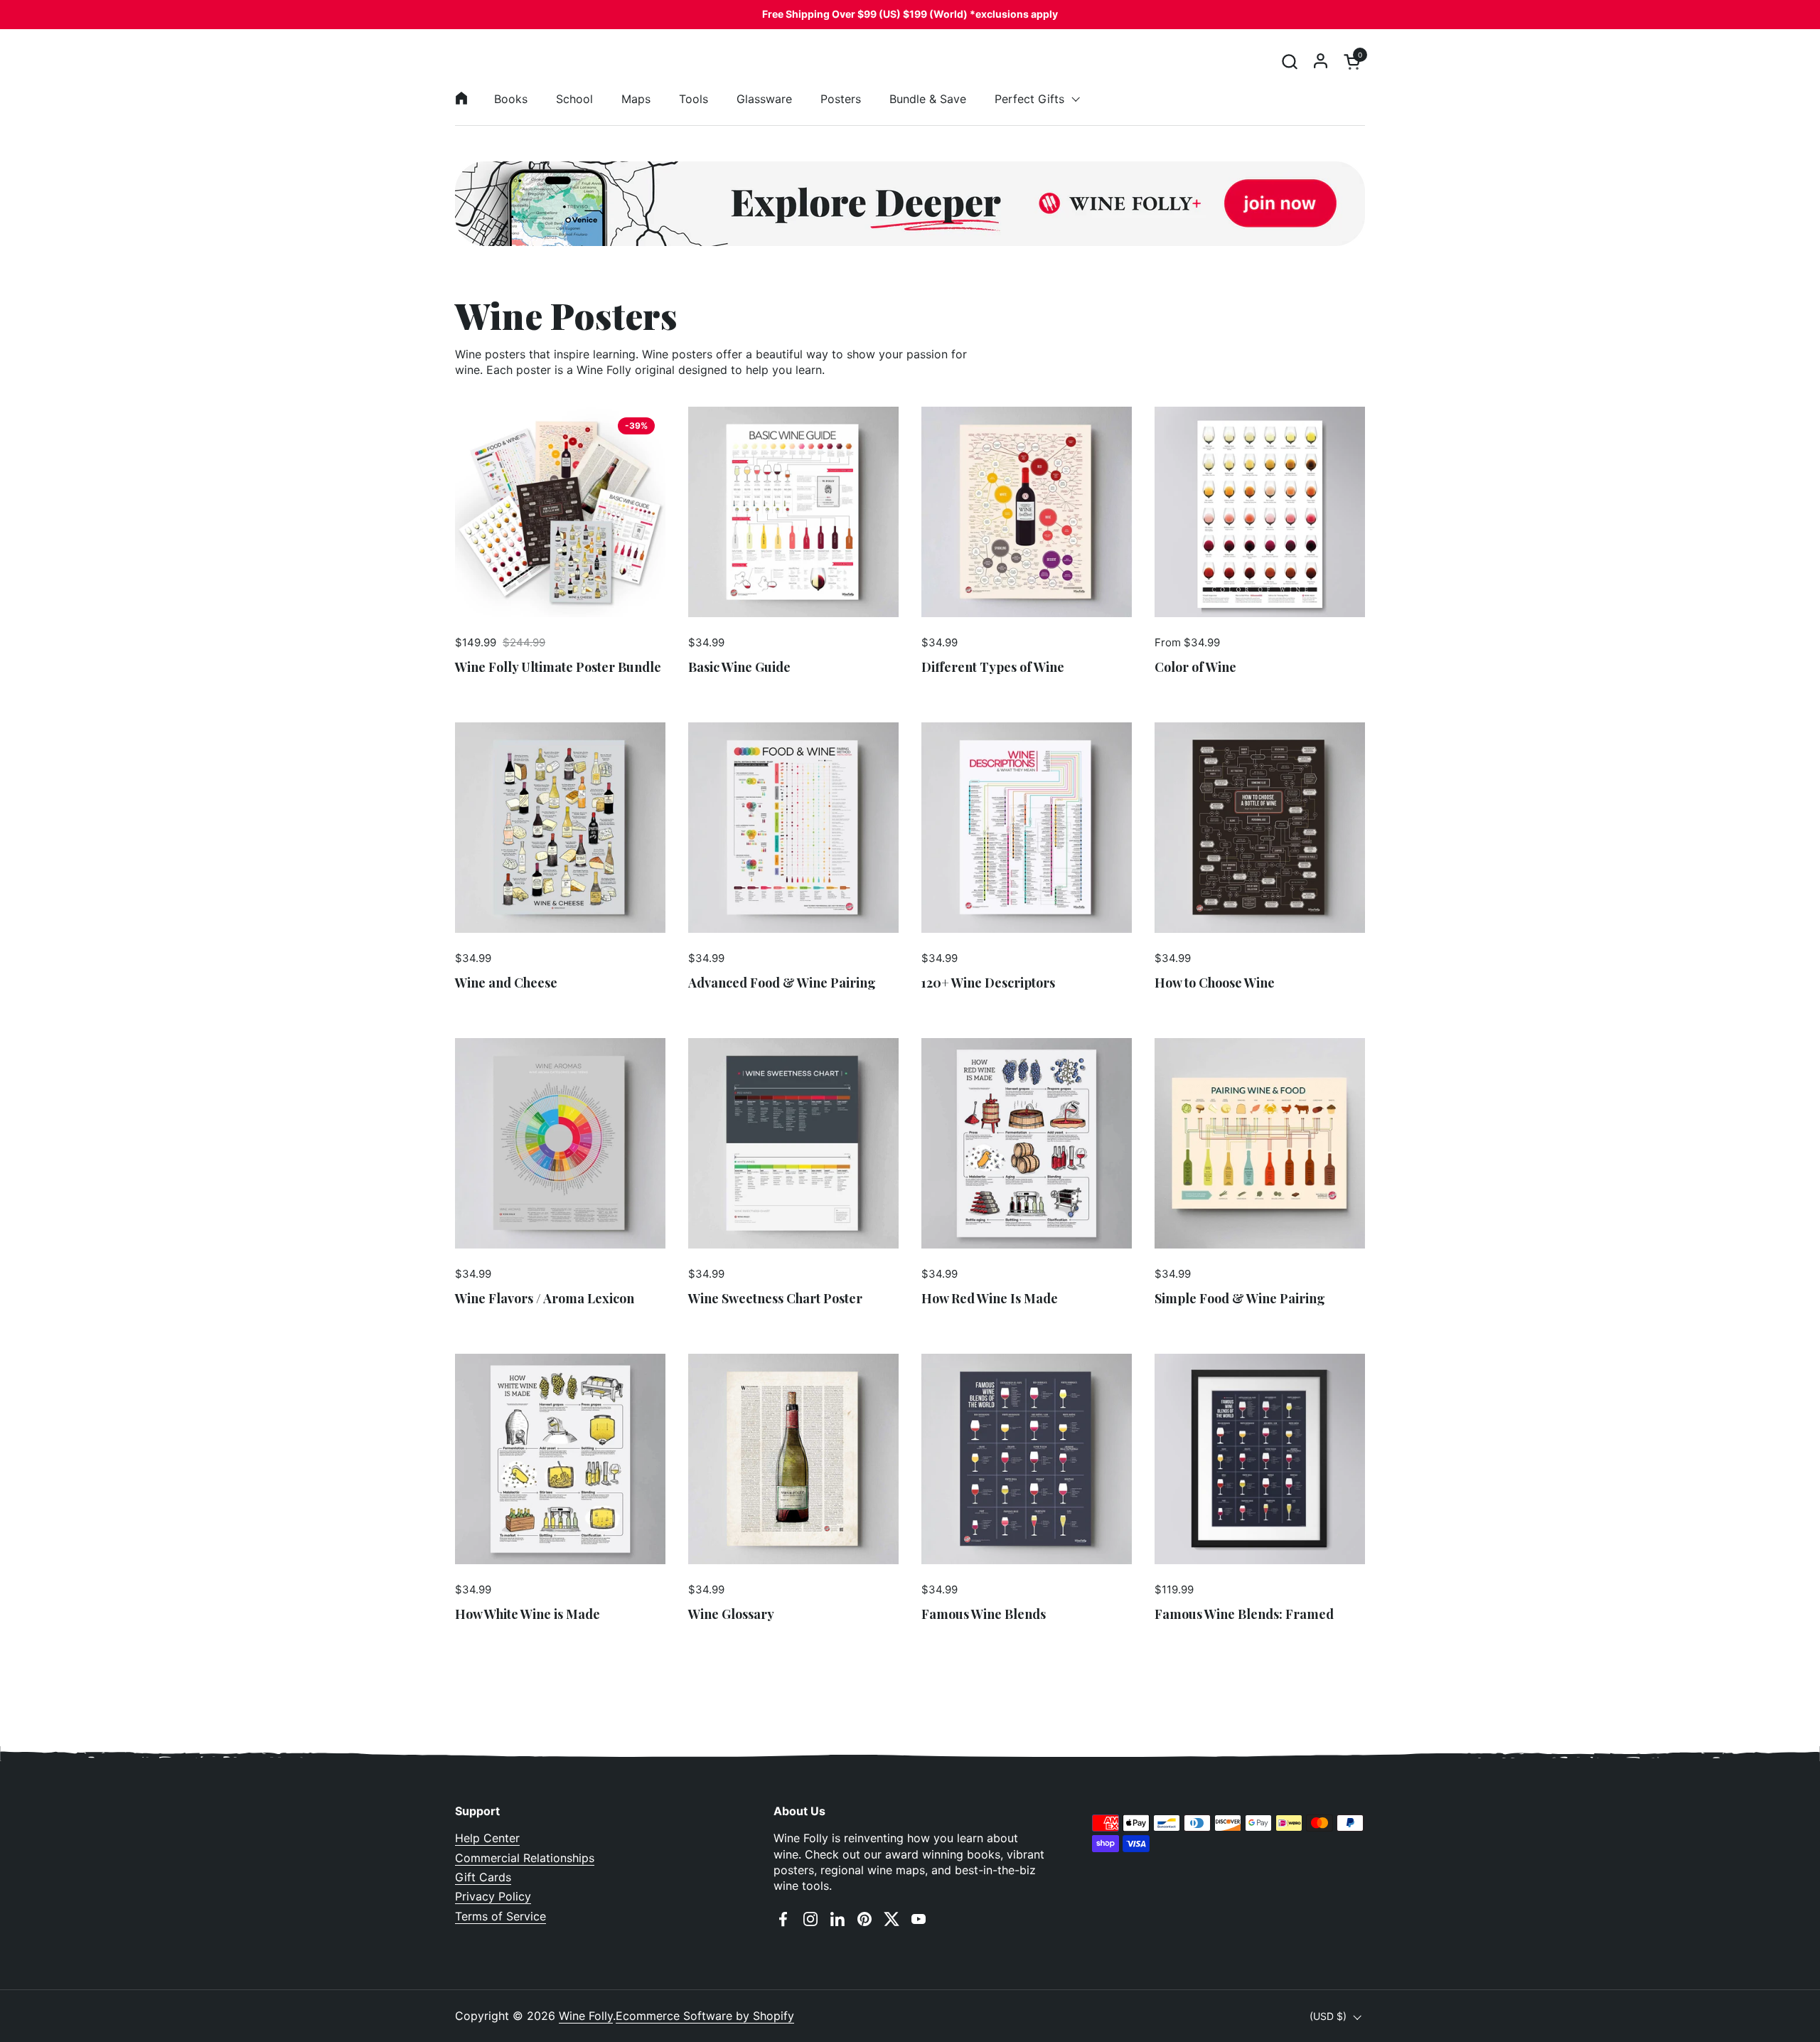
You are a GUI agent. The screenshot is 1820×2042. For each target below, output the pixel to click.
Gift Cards (483, 1877)
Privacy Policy (493, 1896)
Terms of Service (500, 1916)
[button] (1289, 62)
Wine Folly (586, 2016)
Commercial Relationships (525, 1858)
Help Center (487, 1838)
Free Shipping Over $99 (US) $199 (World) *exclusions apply (910, 14)
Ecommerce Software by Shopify (705, 2016)
